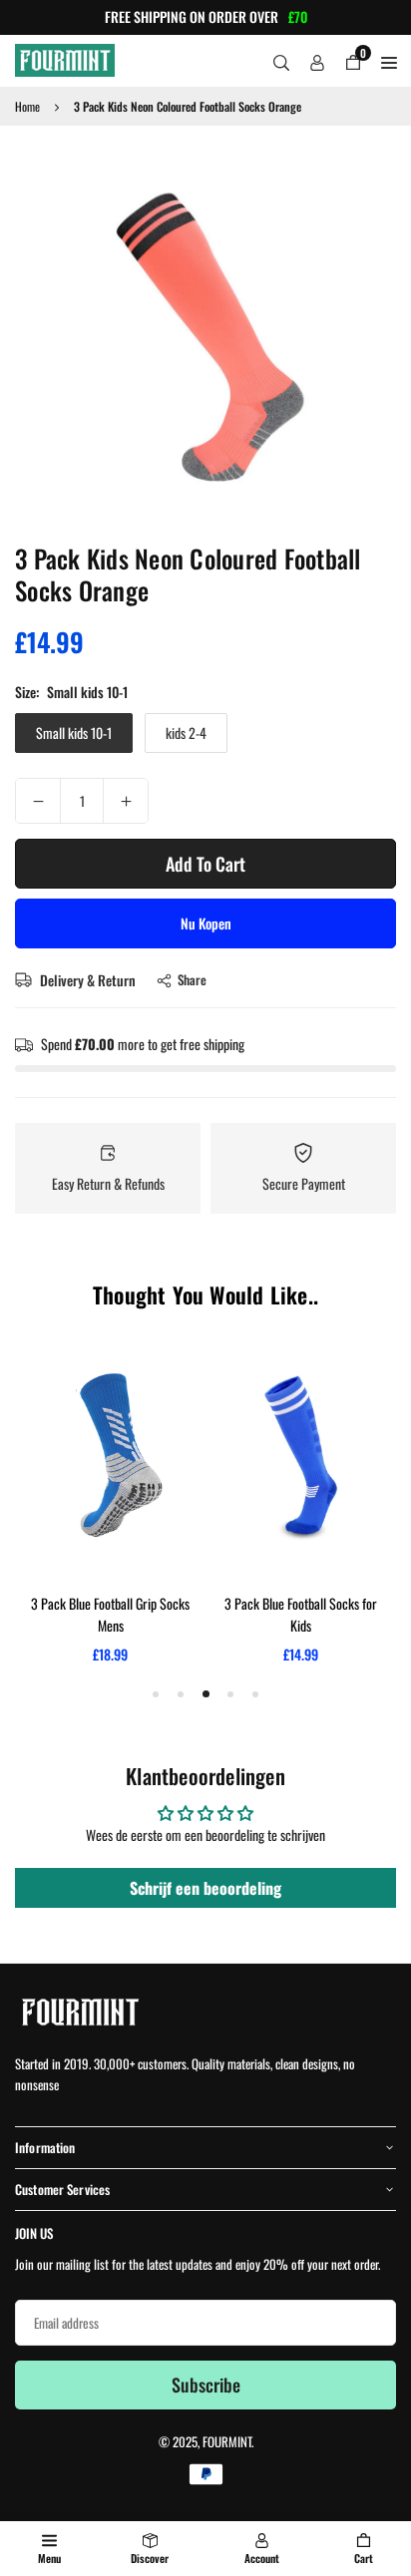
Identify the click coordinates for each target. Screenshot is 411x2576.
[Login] (317, 61)
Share (192, 979)
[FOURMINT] (65, 57)
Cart (364, 2558)
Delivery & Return (86, 980)
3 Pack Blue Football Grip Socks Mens (110, 1614)
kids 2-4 (186, 733)
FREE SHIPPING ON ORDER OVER (206, 17)
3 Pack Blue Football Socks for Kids (301, 1614)
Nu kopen (206, 923)
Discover (150, 2558)
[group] (205, 331)
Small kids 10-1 (74, 733)
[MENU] (389, 61)
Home (27, 106)
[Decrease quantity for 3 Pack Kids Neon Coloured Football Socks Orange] (38, 801)
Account (262, 2558)
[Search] (281, 61)
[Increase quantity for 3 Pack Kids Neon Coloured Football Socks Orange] (126, 801)
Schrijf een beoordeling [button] (205, 1888)
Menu (49, 2558)
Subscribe (206, 2385)
